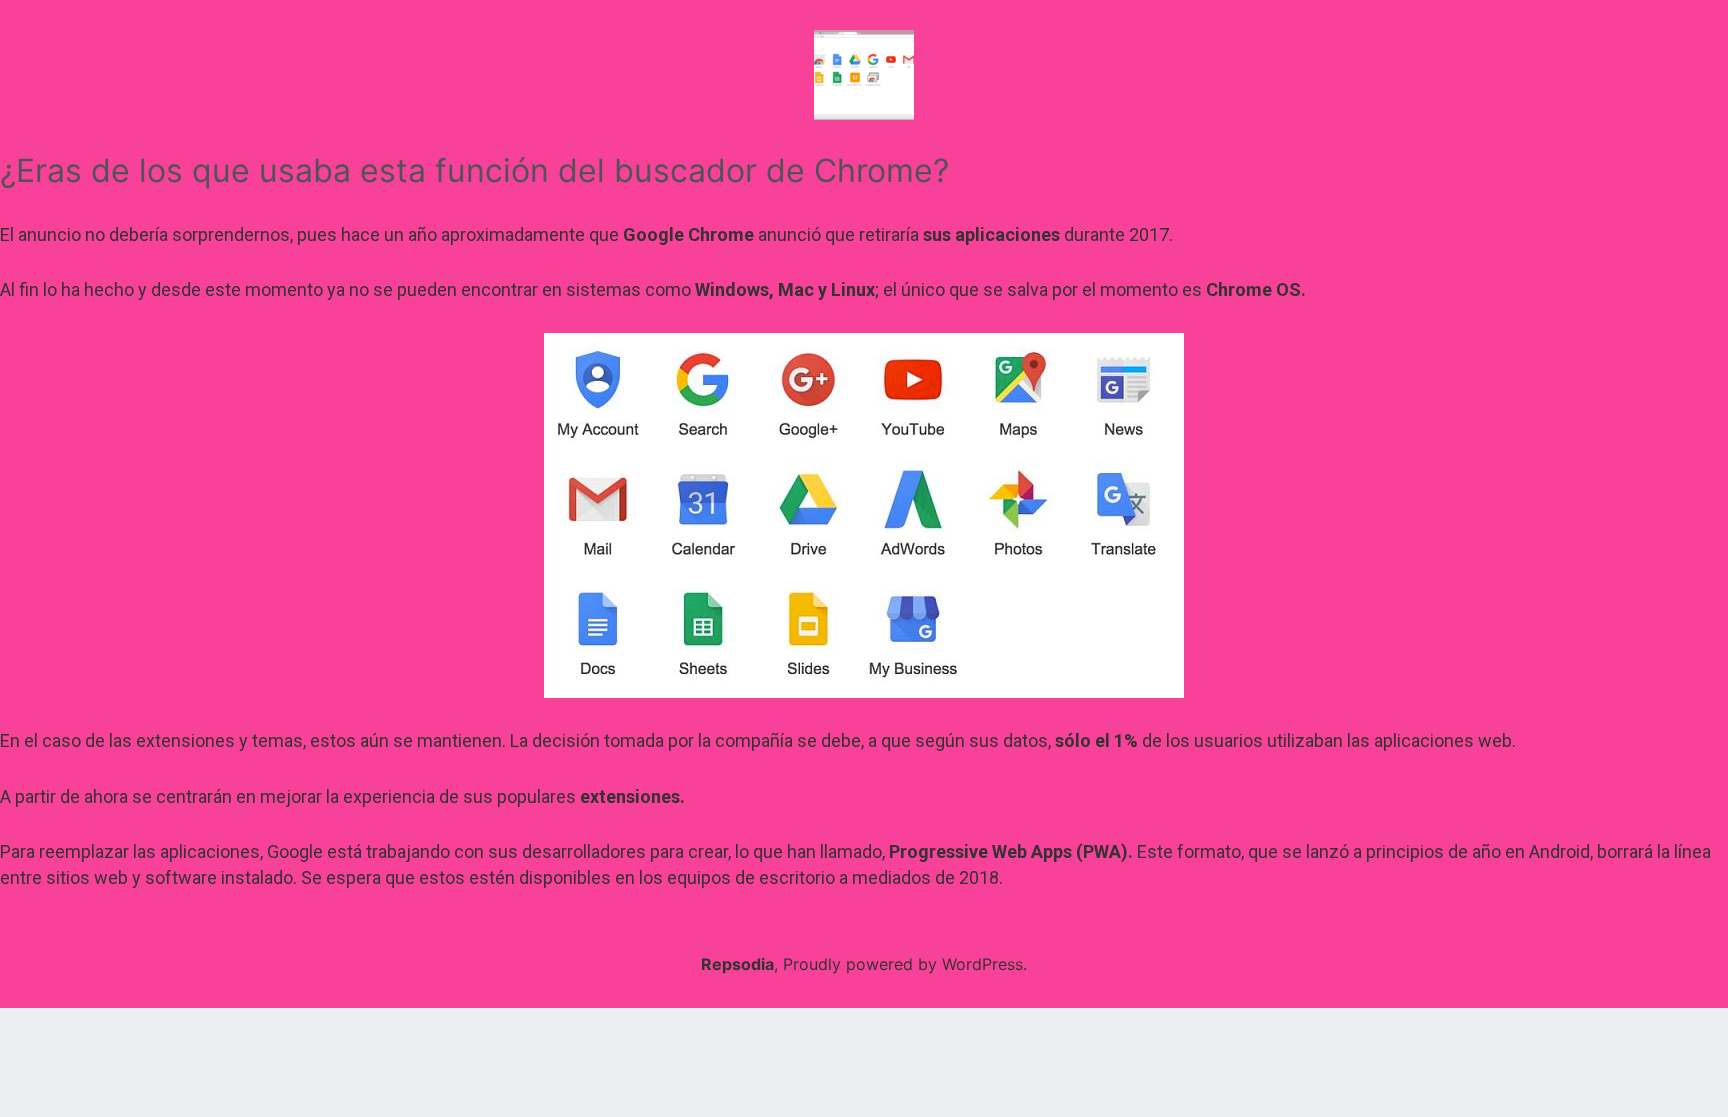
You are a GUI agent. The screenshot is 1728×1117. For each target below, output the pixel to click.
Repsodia (737, 964)
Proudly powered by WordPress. (905, 964)
